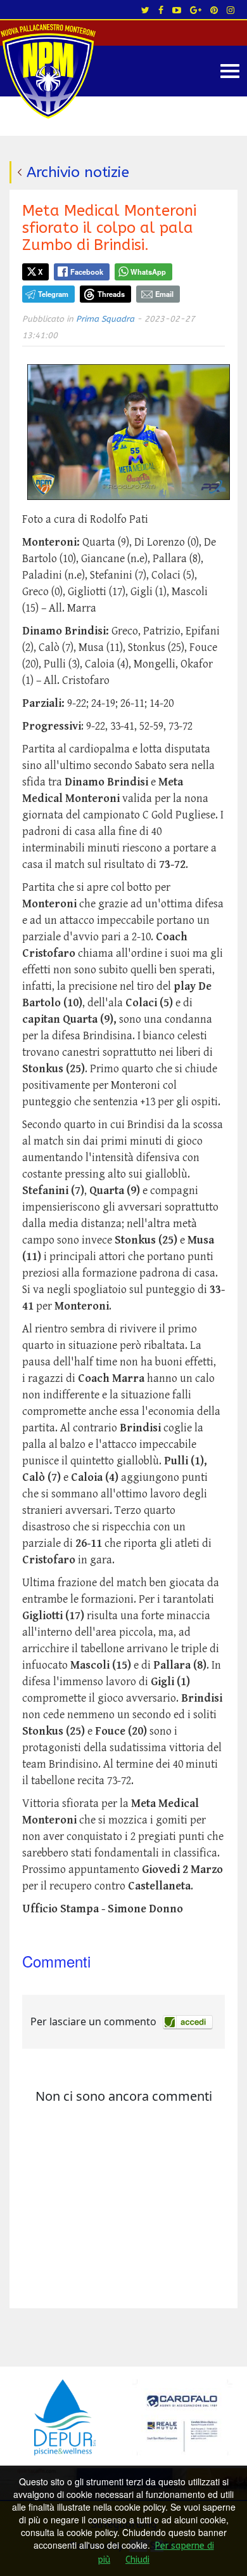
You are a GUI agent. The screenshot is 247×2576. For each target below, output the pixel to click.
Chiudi (137, 2560)
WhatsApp (148, 272)
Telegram (53, 294)
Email (164, 294)
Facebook (87, 272)
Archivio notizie (78, 172)
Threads (111, 294)
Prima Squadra (105, 319)
